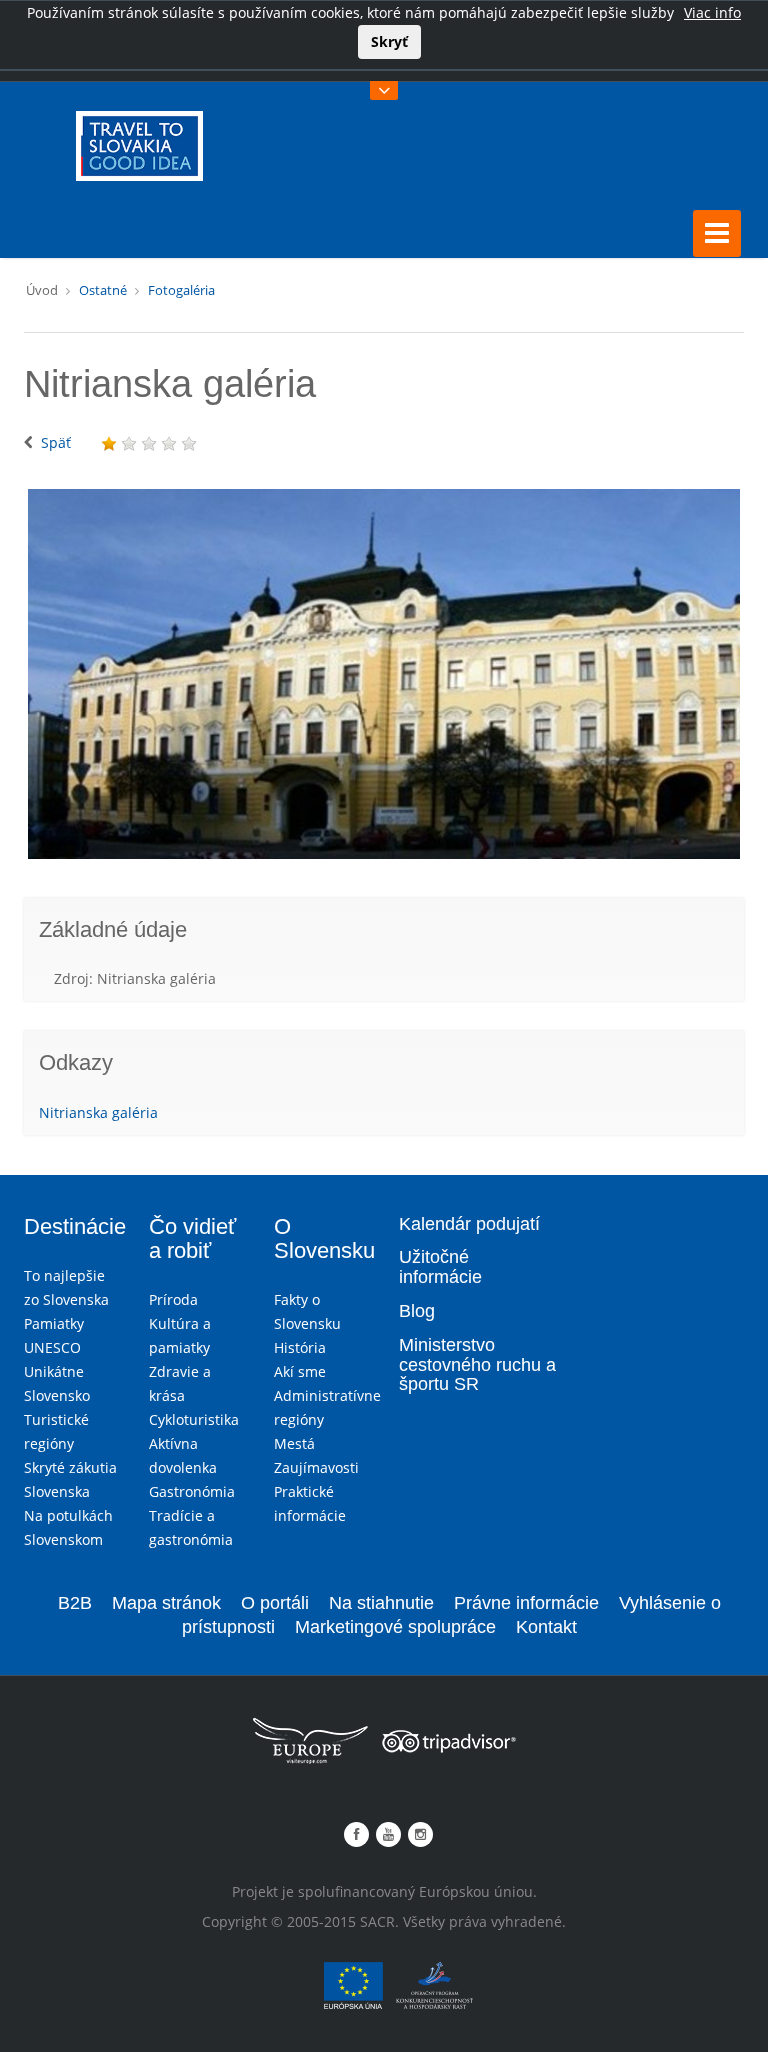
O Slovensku (324, 1238)
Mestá (294, 1443)
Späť (56, 442)
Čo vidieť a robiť (192, 1238)
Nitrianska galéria (98, 1112)
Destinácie (75, 1226)
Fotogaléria (181, 290)
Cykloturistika (194, 1419)
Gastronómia (192, 1491)
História (300, 1347)
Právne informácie (526, 1603)
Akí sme (300, 1371)
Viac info (712, 12)
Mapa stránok (166, 1603)
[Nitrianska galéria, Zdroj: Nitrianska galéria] (384, 674)
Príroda (173, 1299)
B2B (75, 1603)
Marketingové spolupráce (395, 1627)
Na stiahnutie (381, 1603)
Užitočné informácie (440, 1267)
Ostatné (103, 290)
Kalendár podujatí (469, 1224)
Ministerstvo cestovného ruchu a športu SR (477, 1365)
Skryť (389, 41)
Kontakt (546, 1627)
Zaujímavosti (316, 1467)
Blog (417, 1311)
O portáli (275, 1603)
